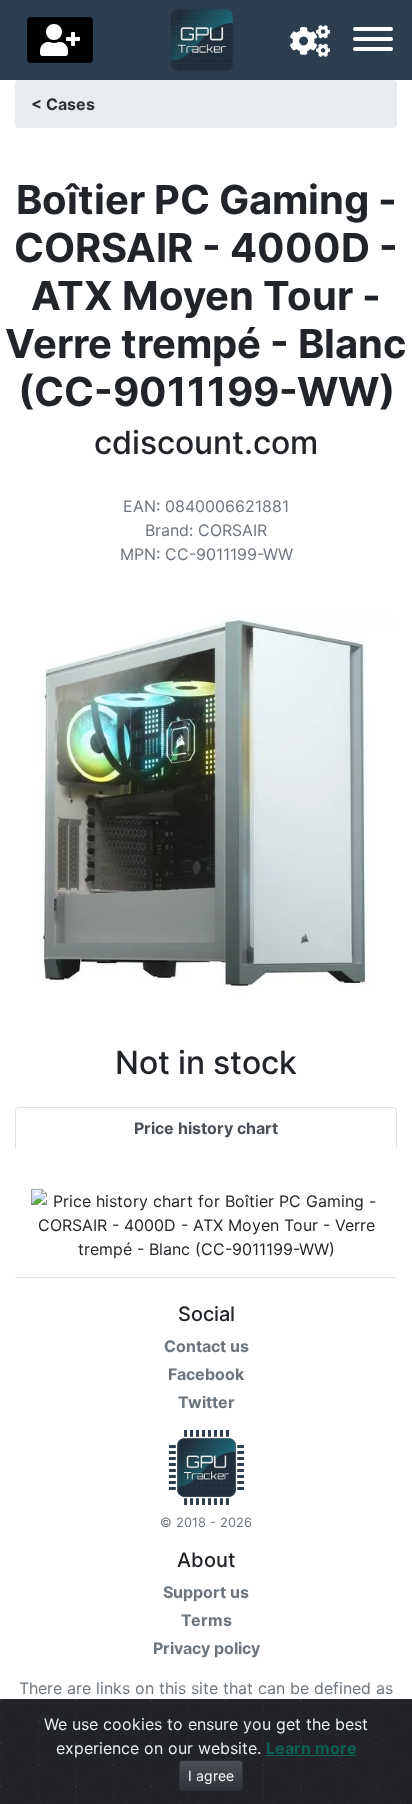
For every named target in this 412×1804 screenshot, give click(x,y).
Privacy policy (206, 1648)
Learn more (311, 1748)
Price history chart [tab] (206, 1128)
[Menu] (373, 42)
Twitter (206, 1402)
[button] (310, 42)
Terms (206, 1620)
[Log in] (60, 40)
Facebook (206, 1374)
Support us (206, 1592)
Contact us (206, 1346)
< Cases (63, 104)
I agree (211, 1775)
